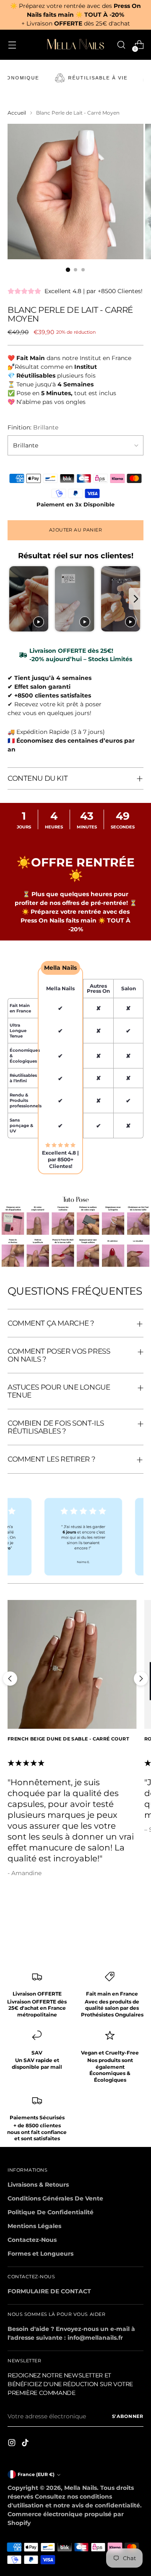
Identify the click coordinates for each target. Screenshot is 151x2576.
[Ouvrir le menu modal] (12, 45)
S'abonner (128, 2416)
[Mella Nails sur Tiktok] (26, 2444)
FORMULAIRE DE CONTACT (49, 2291)
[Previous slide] (15, 599)
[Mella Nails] (75, 45)
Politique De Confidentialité (51, 2212)
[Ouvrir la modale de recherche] (121, 45)
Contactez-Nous (32, 2240)
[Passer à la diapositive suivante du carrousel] (141, 1679)
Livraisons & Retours (38, 2185)
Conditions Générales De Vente (55, 2198)
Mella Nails (81, 2488)
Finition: (33, 427)
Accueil (17, 113)
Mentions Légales (34, 2226)
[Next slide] (136, 599)
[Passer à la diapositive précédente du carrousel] (10, 1679)
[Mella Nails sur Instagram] (13, 2444)
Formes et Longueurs (40, 2254)
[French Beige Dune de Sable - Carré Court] (72, 1664)
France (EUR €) (36, 2475)
